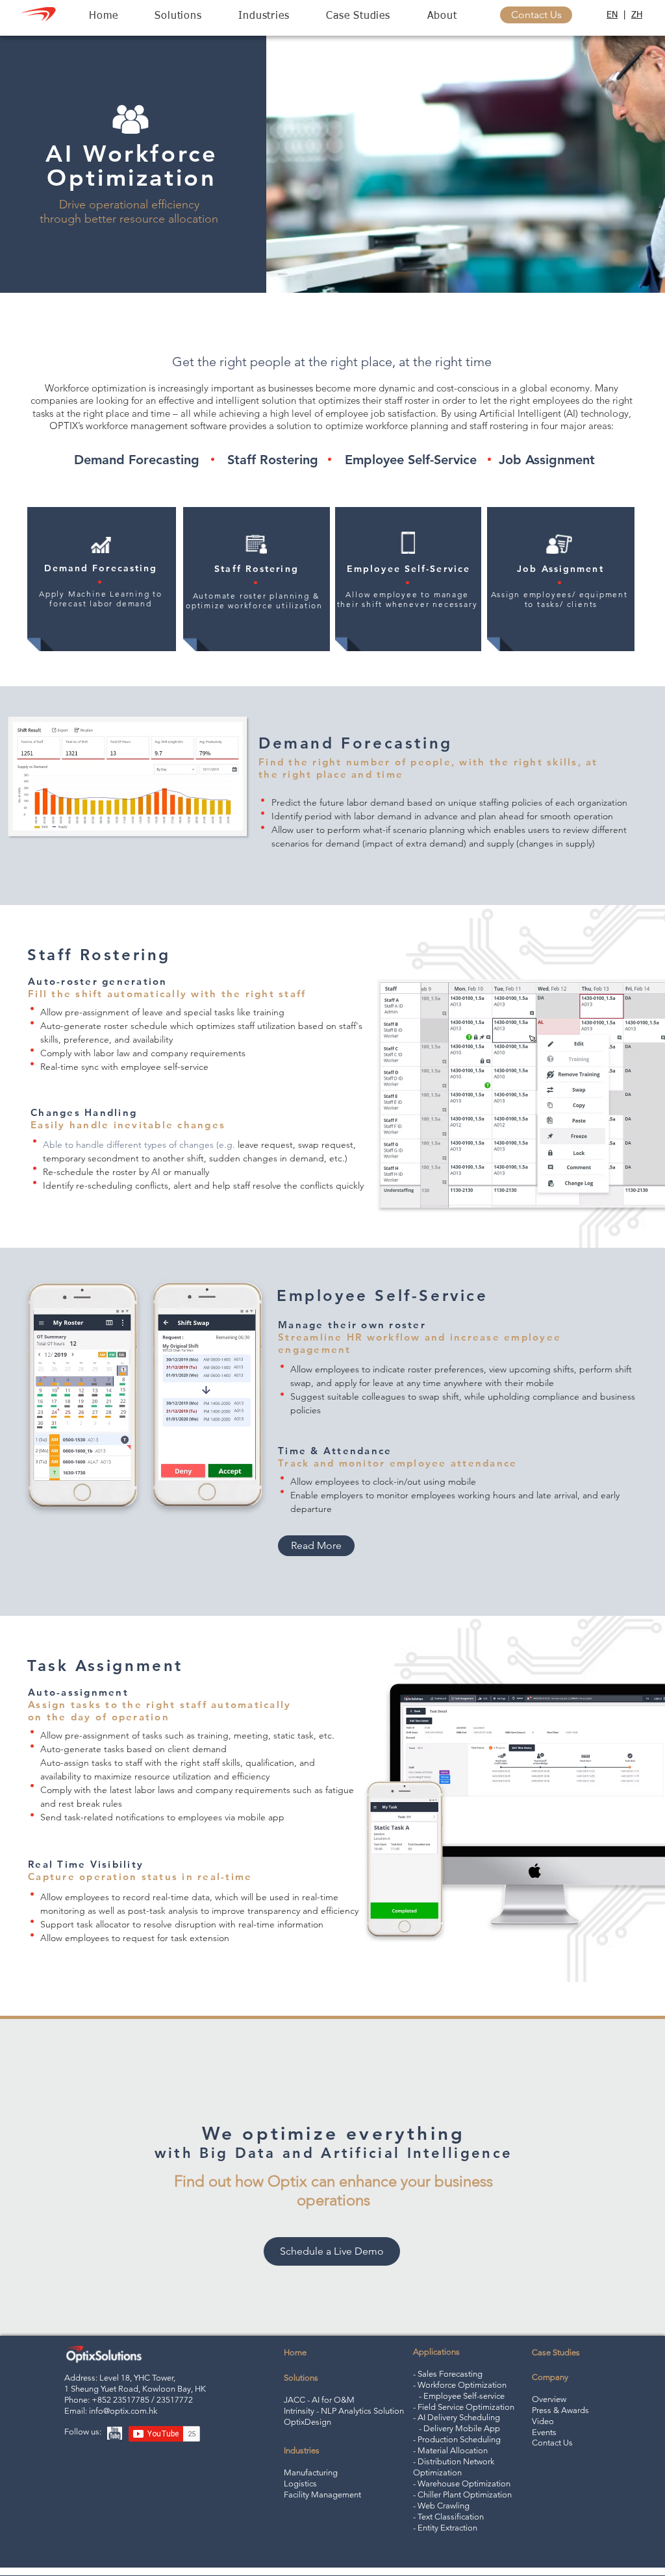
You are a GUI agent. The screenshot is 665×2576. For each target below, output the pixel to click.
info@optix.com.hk (123, 2411)
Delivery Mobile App (462, 2428)
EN (612, 15)
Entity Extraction (447, 2528)
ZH (637, 15)
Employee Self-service (464, 2396)
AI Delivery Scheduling (459, 2417)
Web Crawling (443, 2506)
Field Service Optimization (466, 2407)
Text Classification (451, 2517)
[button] (178, 17)
